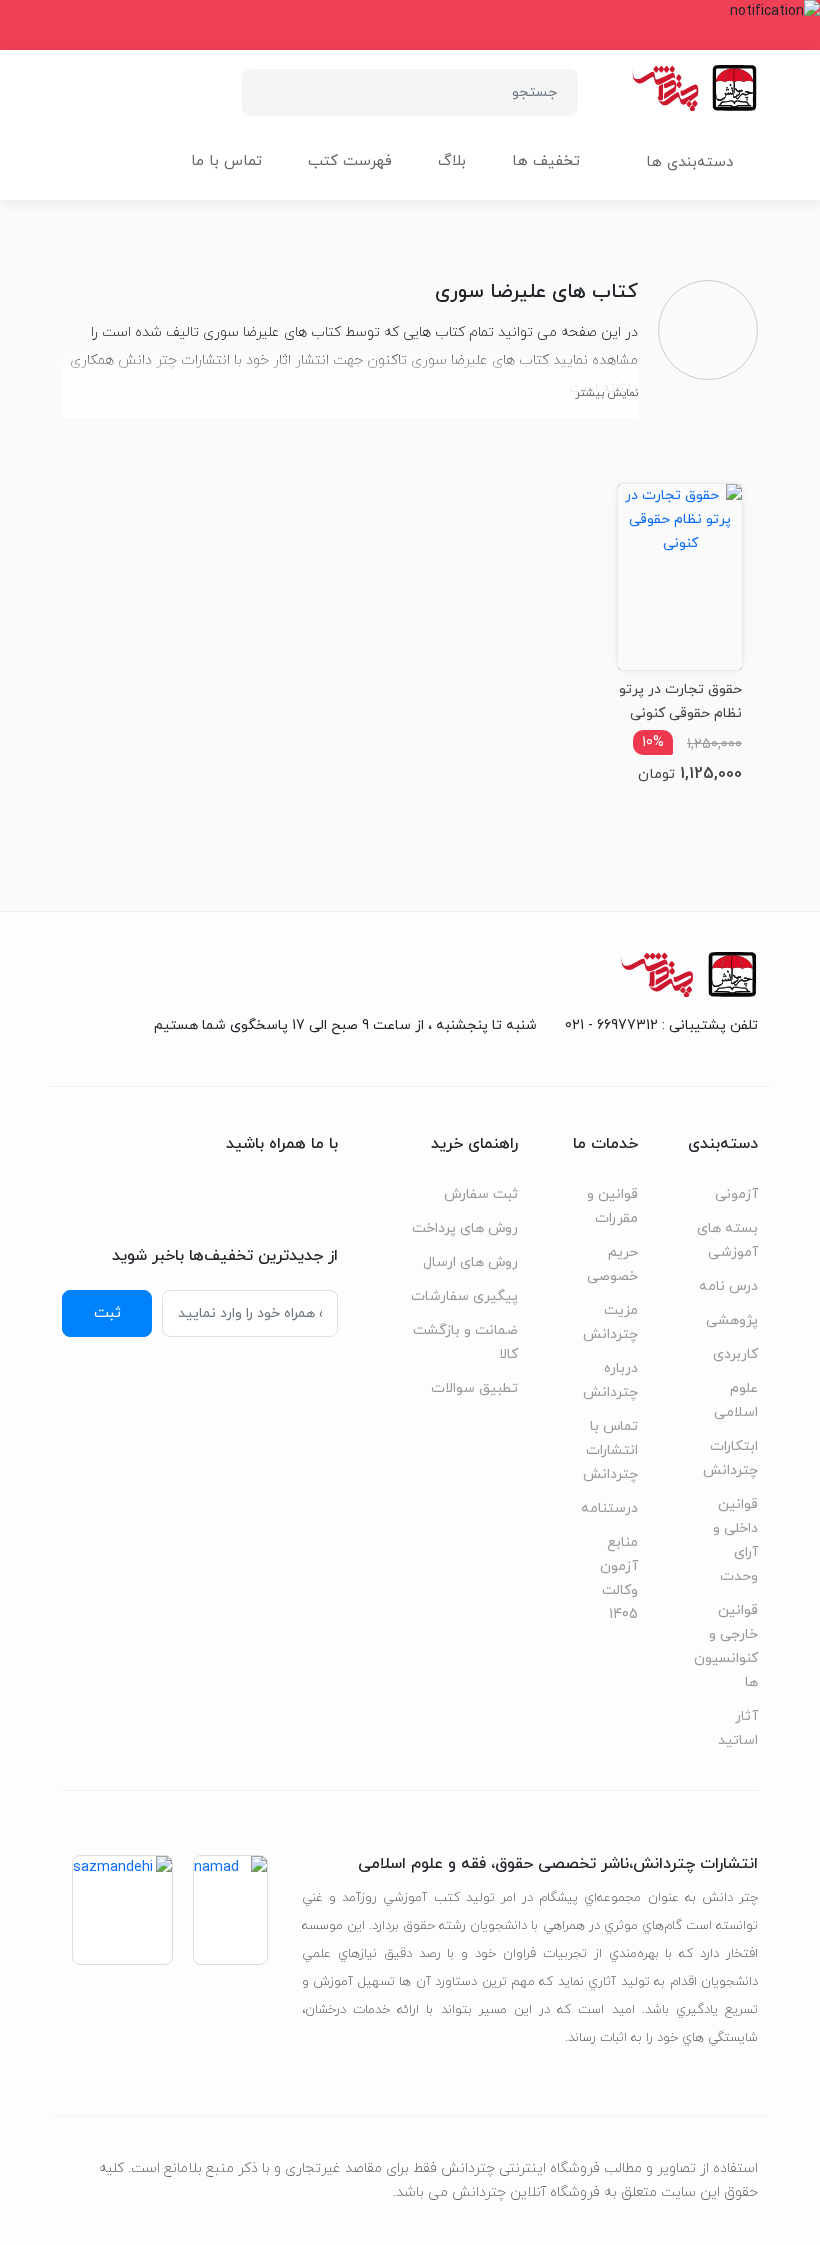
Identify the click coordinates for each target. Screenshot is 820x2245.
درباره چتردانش (610, 1380)
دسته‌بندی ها (689, 162)
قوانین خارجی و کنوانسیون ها (726, 1646)
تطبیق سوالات (474, 1388)
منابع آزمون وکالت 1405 (619, 1578)
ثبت (107, 1313)
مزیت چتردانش (610, 1322)
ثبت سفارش (481, 1194)
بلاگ (452, 161)
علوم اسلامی (736, 1400)
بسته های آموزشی (727, 1240)
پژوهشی (732, 1320)
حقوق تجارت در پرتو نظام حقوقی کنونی (680, 701)
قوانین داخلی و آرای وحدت (735, 1540)
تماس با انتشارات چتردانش (610, 1450)
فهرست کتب (350, 161)
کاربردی (735, 1354)
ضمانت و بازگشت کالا (465, 1342)
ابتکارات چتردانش (730, 1458)
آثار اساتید (738, 1728)
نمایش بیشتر (606, 393)
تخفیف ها (546, 161)
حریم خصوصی (612, 1264)
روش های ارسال (470, 1262)
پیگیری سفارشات (464, 1296)
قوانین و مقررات (612, 1206)
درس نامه (728, 1286)
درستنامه (609, 1508)
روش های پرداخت (465, 1228)
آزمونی (736, 1194)
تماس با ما (226, 161)
